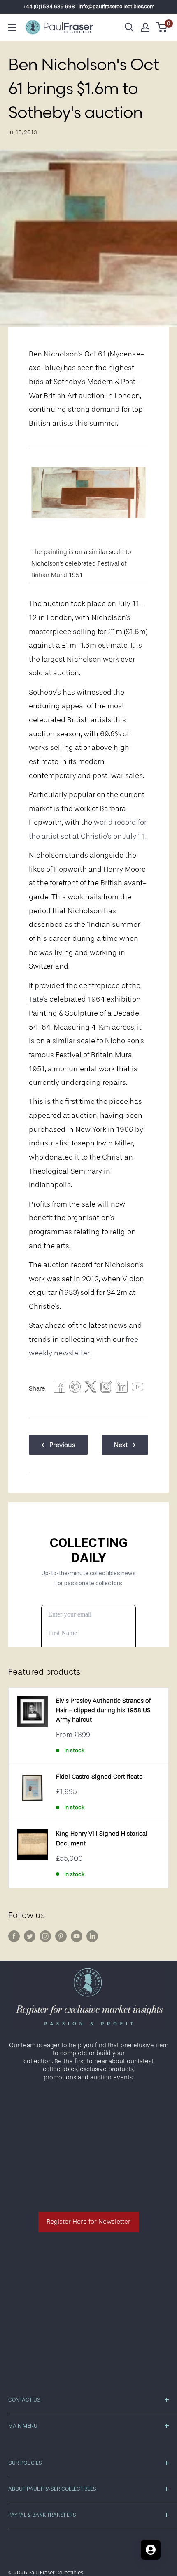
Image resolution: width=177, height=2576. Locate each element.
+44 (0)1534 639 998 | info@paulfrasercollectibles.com (89, 6)
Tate (36, 999)
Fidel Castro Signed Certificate (99, 1777)
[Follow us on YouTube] (77, 1936)
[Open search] (129, 27)
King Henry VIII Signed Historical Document (102, 1838)
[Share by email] (106, 1389)
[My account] (145, 27)
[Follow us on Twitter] (30, 1936)
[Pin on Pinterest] (75, 1389)
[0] (162, 27)
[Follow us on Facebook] (14, 1936)
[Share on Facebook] (59, 1389)
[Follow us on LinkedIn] (92, 1936)
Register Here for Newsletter (88, 2222)
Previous (62, 1445)
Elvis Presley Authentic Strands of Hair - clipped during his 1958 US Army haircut (103, 1711)
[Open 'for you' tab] (151, 2550)
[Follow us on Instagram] (45, 1936)
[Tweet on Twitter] (91, 1389)
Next (121, 1445)
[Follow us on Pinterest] (61, 1936)
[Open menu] (12, 27)
